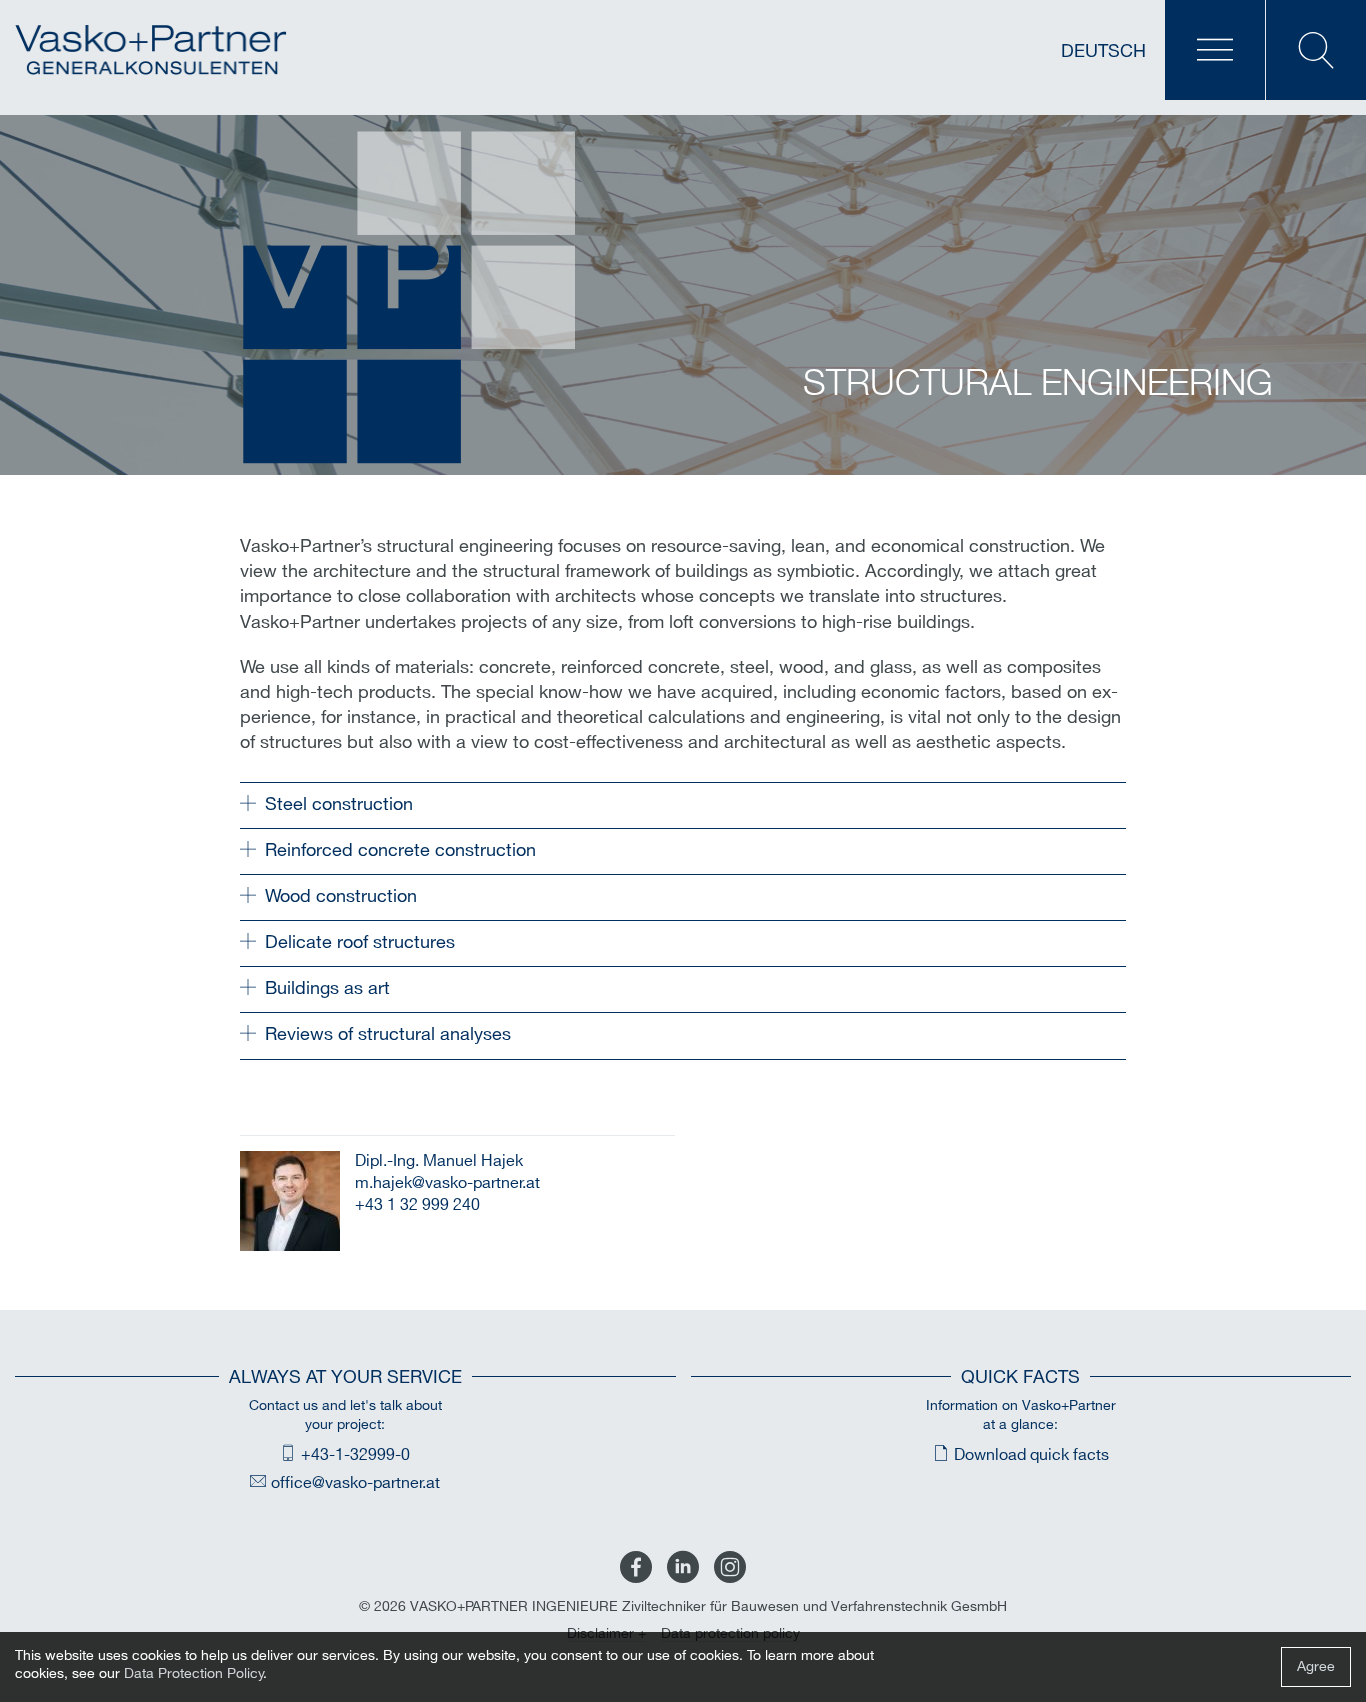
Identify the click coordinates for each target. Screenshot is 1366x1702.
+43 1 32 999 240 (417, 1205)
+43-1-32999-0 (355, 1455)
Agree (1316, 1666)
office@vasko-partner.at (355, 1483)
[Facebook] (636, 1568)
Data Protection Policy (194, 1673)
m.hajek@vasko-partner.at (447, 1183)
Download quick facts (1031, 1455)
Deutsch (1103, 52)
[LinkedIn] (683, 1568)
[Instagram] (730, 1568)
